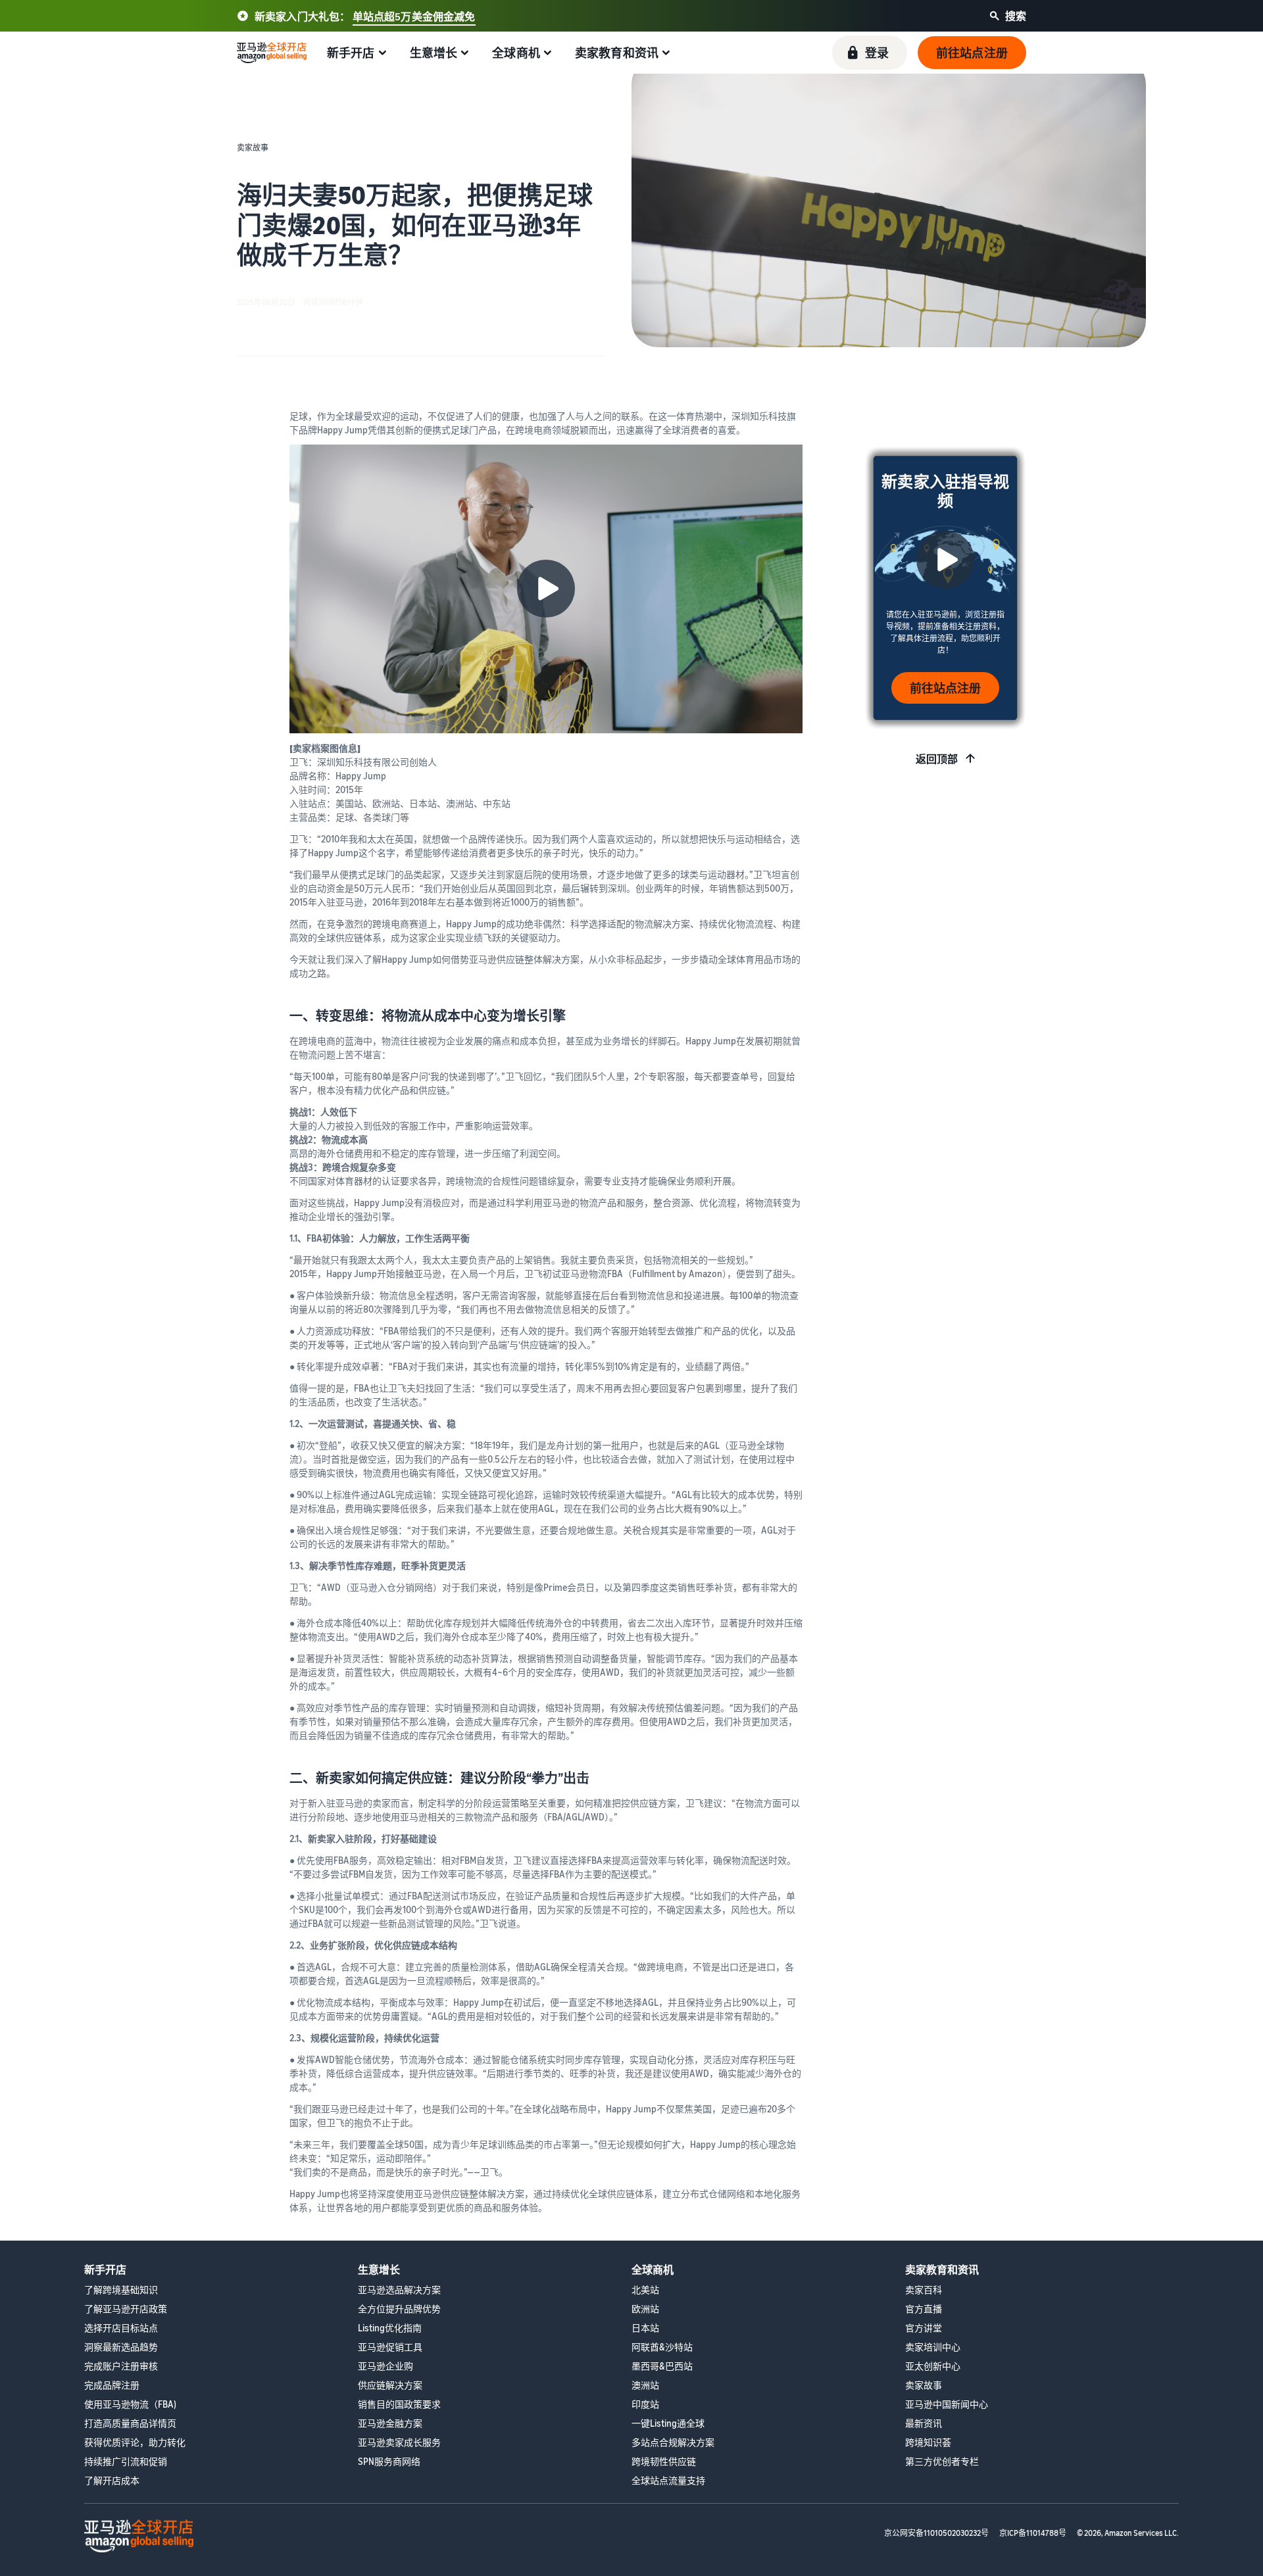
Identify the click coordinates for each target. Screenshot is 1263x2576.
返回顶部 (937, 759)
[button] (870, 53)
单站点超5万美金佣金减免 (414, 16)
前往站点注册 (945, 688)
